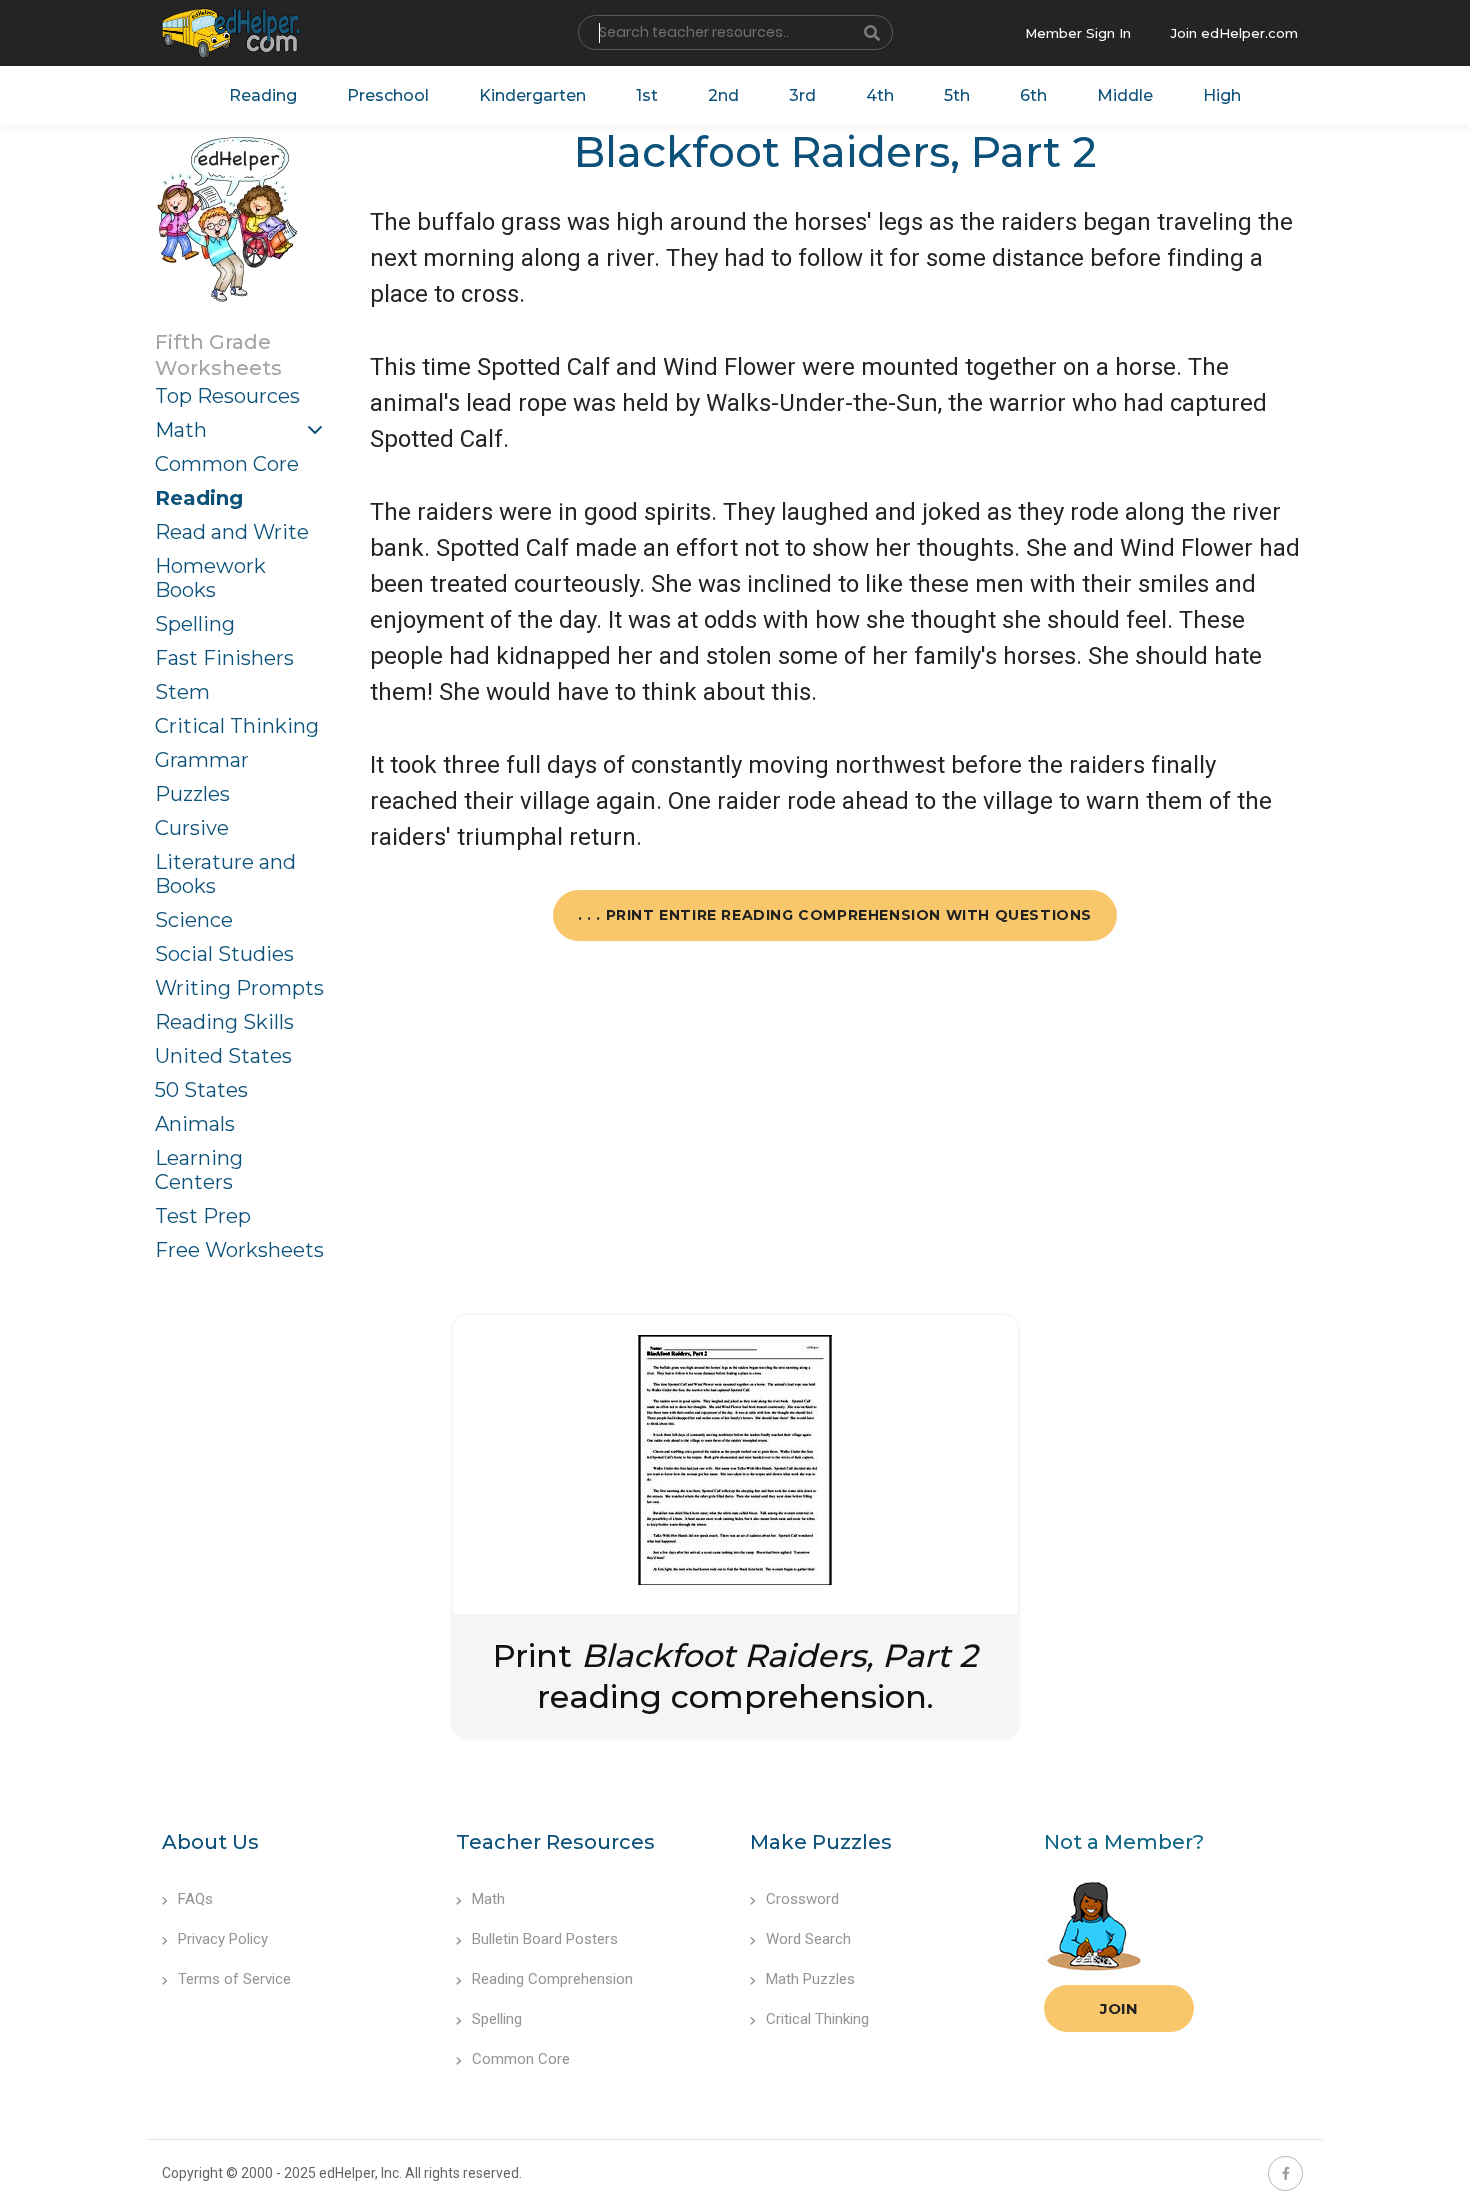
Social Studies (224, 954)
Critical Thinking (237, 726)
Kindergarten (532, 95)
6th (1033, 95)
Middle (1125, 95)
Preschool (388, 95)
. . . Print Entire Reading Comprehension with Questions (835, 915)
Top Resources (227, 396)
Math (181, 430)
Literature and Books (225, 874)
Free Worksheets (239, 1250)
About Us (210, 1842)
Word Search (808, 1939)
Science (194, 920)
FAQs (195, 1899)
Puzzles (192, 794)
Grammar (202, 760)
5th (957, 95)
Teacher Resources (555, 1842)
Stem (182, 692)
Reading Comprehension (552, 1979)
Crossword (802, 1899)
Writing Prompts (239, 988)
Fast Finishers (224, 658)
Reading (263, 95)
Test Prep (203, 1216)
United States (223, 1056)
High (1222, 95)
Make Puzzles (821, 1842)
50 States (201, 1090)
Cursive (192, 828)
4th (880, 95)
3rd (802, 95)
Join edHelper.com (1234, 33)
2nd (723, 95)
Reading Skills (224, 1022)
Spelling (195, 624)
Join (1119, 2008)
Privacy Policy (223, 1939)
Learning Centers (199, 1170)
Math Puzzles (810, 1979)
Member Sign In (1078, 33)
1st (647, 95)
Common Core (227, 464)
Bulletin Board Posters (545, 1939)
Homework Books (210, 578)
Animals (195, 1124)
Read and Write (232, 532)
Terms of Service (234, 1979)
